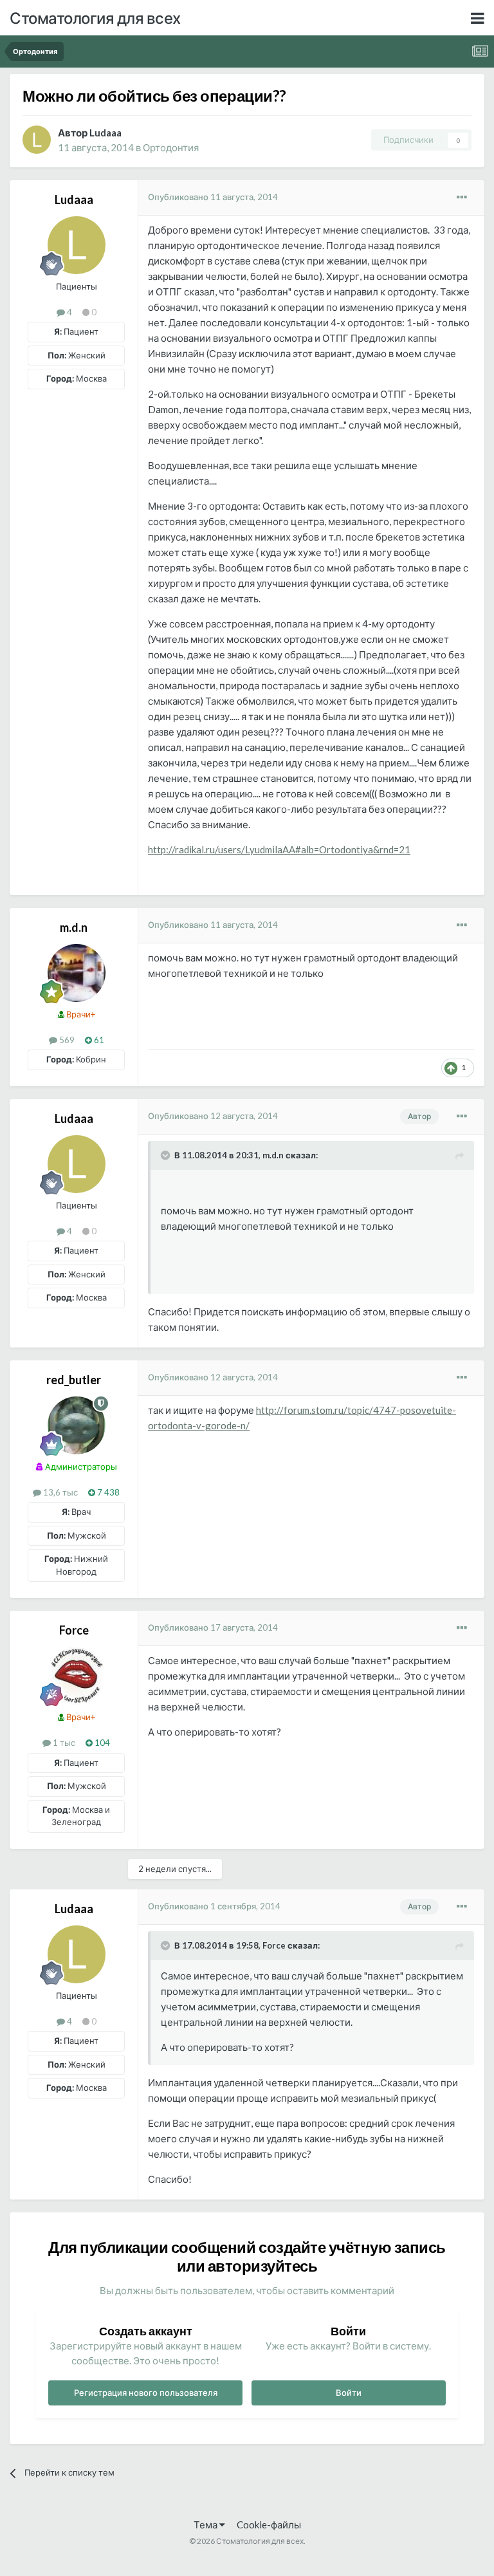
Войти (349, 2393)
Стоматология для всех (95, 18)
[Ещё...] (462, 198)
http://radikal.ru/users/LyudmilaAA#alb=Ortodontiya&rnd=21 (279, 849)
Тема (206, 2525)
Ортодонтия (171, 147)
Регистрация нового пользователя (146, 2393)
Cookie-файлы (269, 2525)
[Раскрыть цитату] (167, 1155)
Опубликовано (213, 197)
